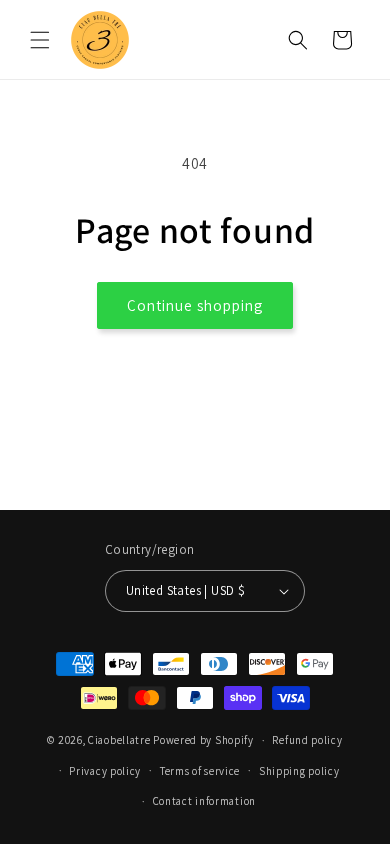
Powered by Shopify (203, 740)
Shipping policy (299, 771)
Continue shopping (195, 305)
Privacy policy (105, 771)
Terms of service (200, 771)
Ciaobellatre (119, 740)
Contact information (204, 801)
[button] (40, 40)
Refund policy (307, 740)
